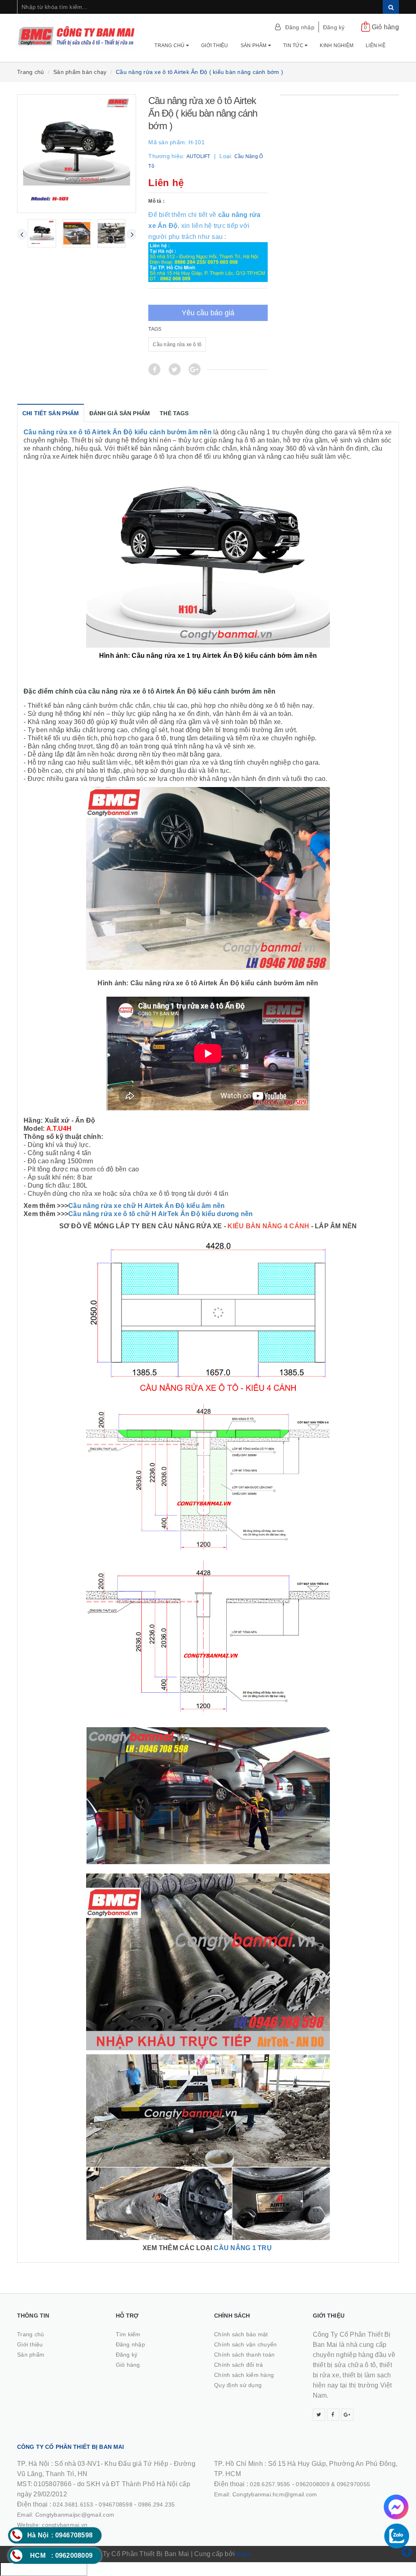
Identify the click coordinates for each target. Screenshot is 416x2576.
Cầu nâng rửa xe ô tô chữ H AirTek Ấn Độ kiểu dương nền (161, 1214)
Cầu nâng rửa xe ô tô (177, 345)
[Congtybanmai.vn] (77, 36)
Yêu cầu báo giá (208, 313)
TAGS (155, 329)
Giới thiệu (215, 46)
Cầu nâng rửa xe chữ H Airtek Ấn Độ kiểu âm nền (147, 1206)
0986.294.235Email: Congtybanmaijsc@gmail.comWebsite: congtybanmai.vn (96, 2515)
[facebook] (333, 2415)
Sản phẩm (254, 46)
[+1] (195, 369)
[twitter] (319, 2415)
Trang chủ (170, 46)
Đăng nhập (300, 27)
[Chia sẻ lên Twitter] (175, 369)
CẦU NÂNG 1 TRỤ (244, 2248)
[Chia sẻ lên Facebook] (154, 369)
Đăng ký (334, 27)
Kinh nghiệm (337, 46)
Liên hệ (376, 46)
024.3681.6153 (73, 2504)
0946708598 (116, 2504)
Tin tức (294, 46)
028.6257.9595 (270, 2484)
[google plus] (347, 2415)
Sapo (244, 2554)
